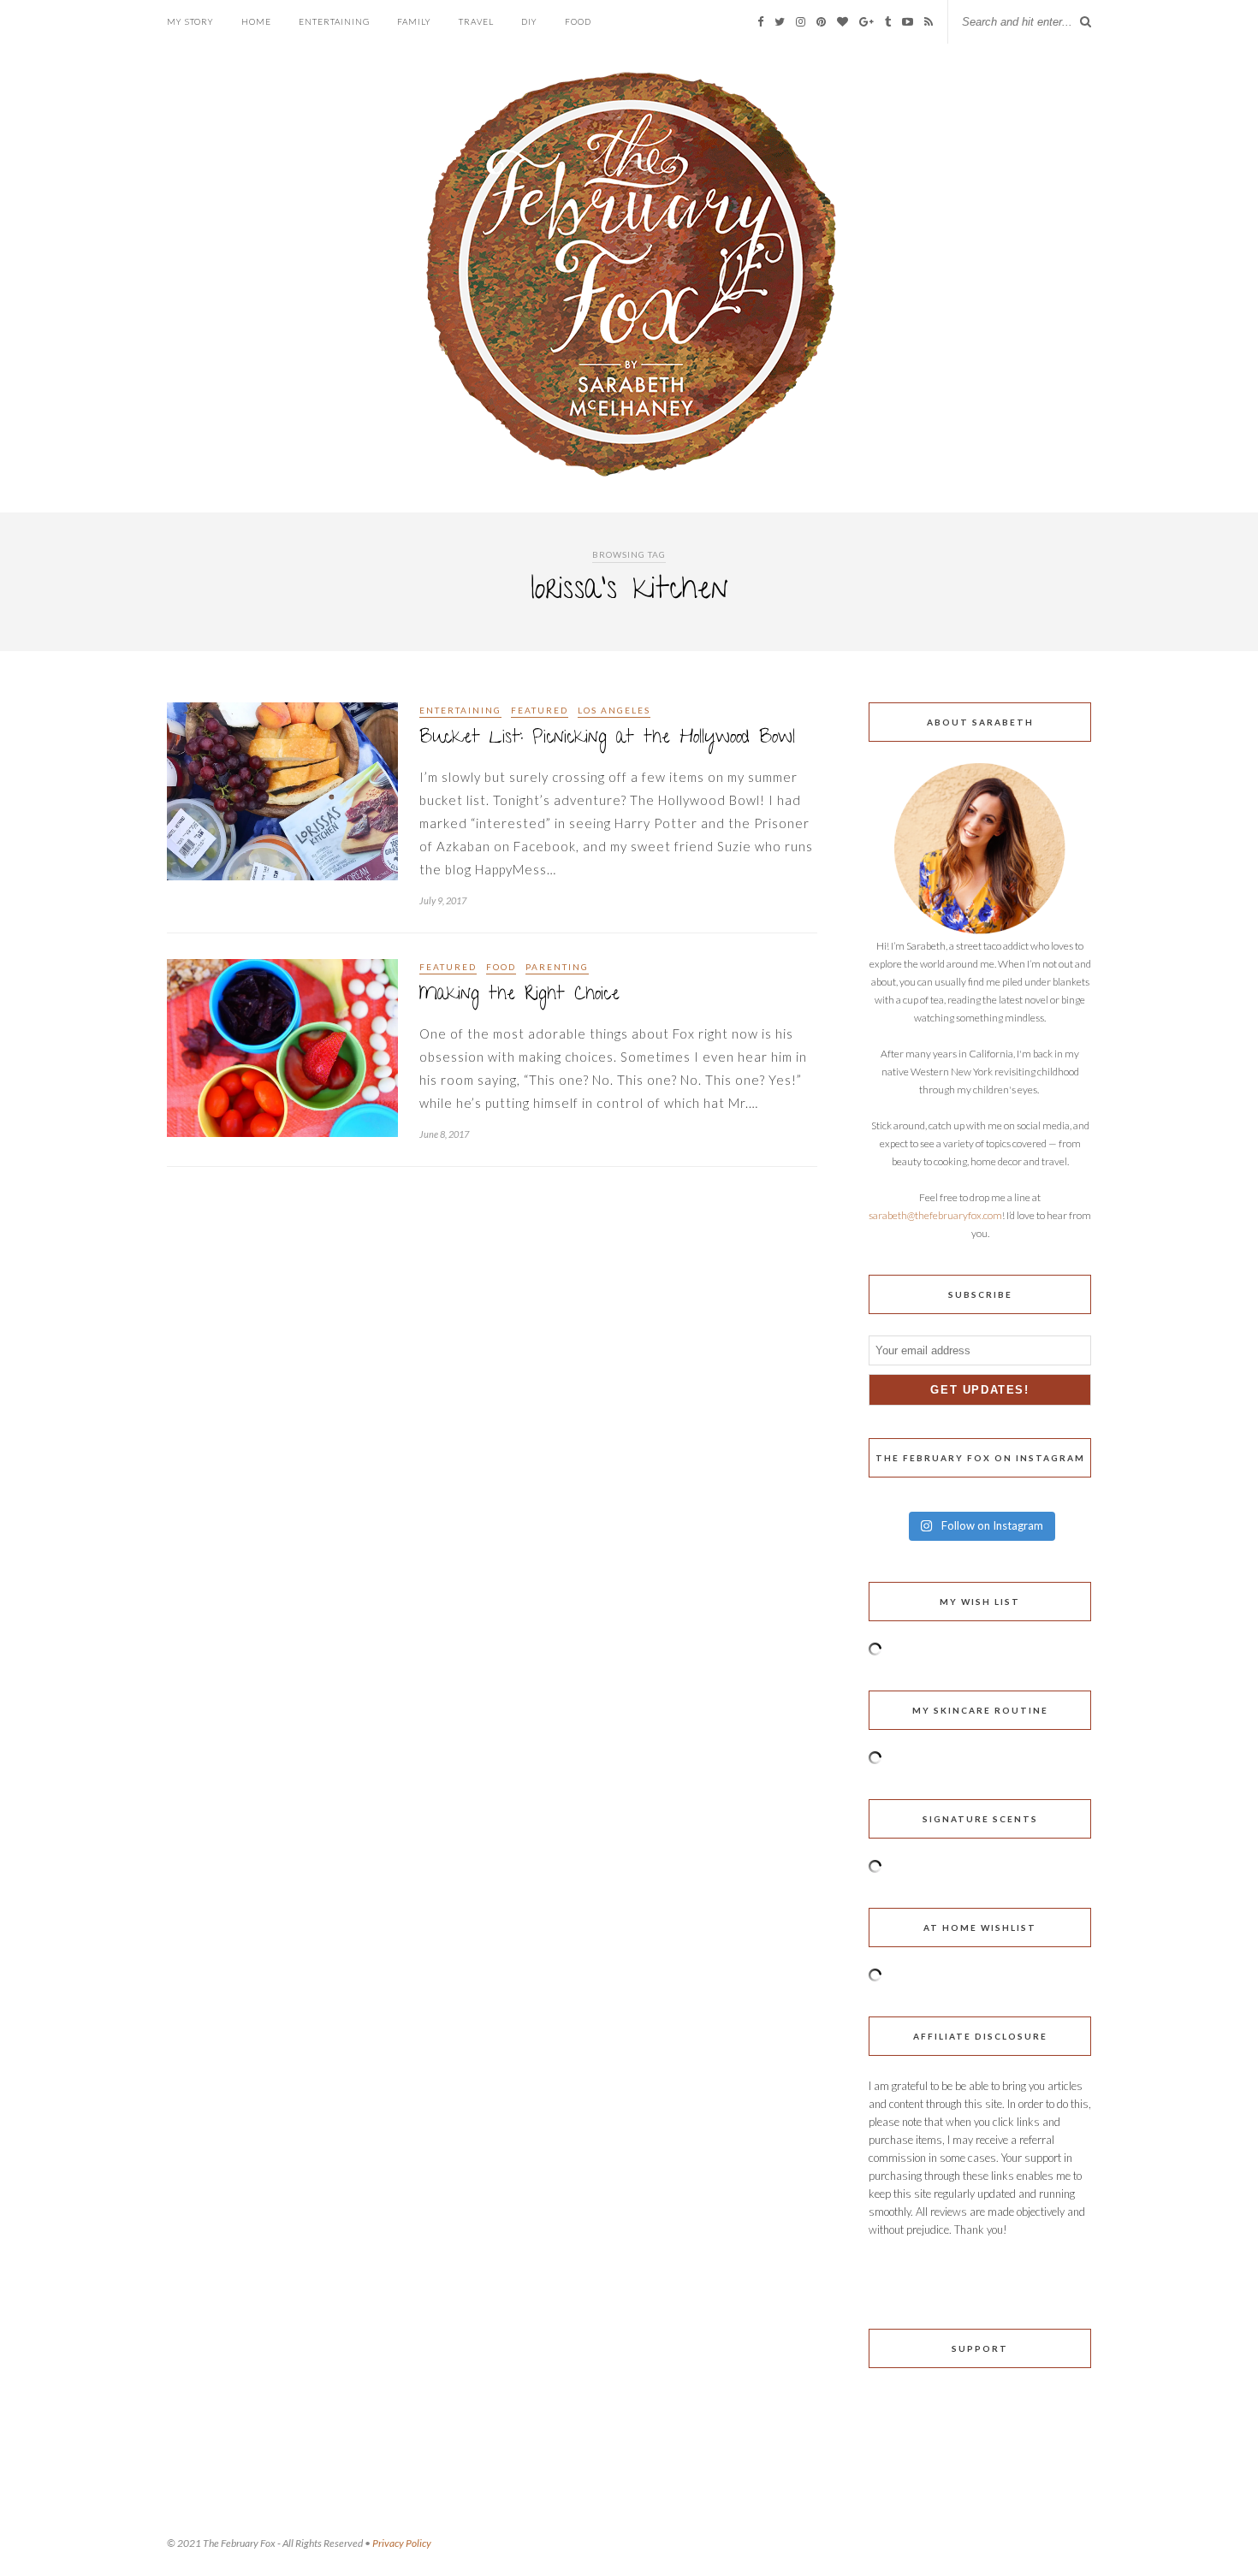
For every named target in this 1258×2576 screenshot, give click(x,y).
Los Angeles (614, 710)
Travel (476, 21)
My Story (190, 21)
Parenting (557, 967)
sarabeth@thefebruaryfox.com (935, 1215)
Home (256, 21)
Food (578, 21)
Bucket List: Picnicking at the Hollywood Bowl (607, 739)
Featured (540, 710)
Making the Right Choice (519, 995)
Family (414, 21)
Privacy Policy (402, 2543)
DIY (529, 21)
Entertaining (334, 21)
